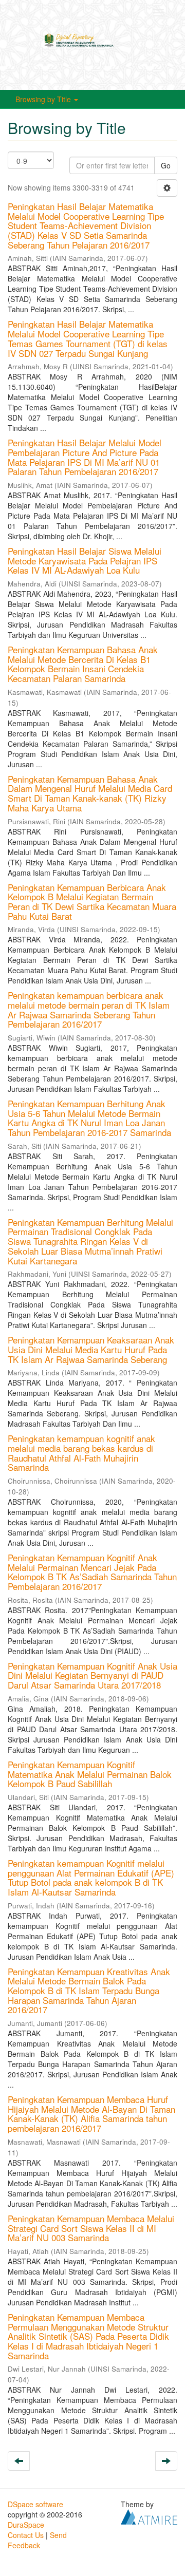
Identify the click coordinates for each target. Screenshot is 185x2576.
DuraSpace (26, 2525)
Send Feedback (37, 2540)
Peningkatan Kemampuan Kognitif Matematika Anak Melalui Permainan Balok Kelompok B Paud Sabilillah (90, 1774)
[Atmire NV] (149, 2516)
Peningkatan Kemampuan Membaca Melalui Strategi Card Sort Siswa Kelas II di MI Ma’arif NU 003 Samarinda (91, 2228)
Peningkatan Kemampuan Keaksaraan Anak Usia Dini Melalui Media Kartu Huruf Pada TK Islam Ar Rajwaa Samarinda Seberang (91, 1349)
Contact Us (26, 2535)
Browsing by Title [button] (44, 99)
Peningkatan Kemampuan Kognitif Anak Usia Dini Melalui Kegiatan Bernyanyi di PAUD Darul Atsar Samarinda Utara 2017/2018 (92, 1675)
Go (166, 165)
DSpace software (35, 2504)
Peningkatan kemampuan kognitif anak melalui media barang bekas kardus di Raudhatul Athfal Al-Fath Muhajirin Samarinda (81, 1453)
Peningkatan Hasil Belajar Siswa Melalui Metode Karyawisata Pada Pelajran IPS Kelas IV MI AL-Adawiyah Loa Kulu (85, 560)
